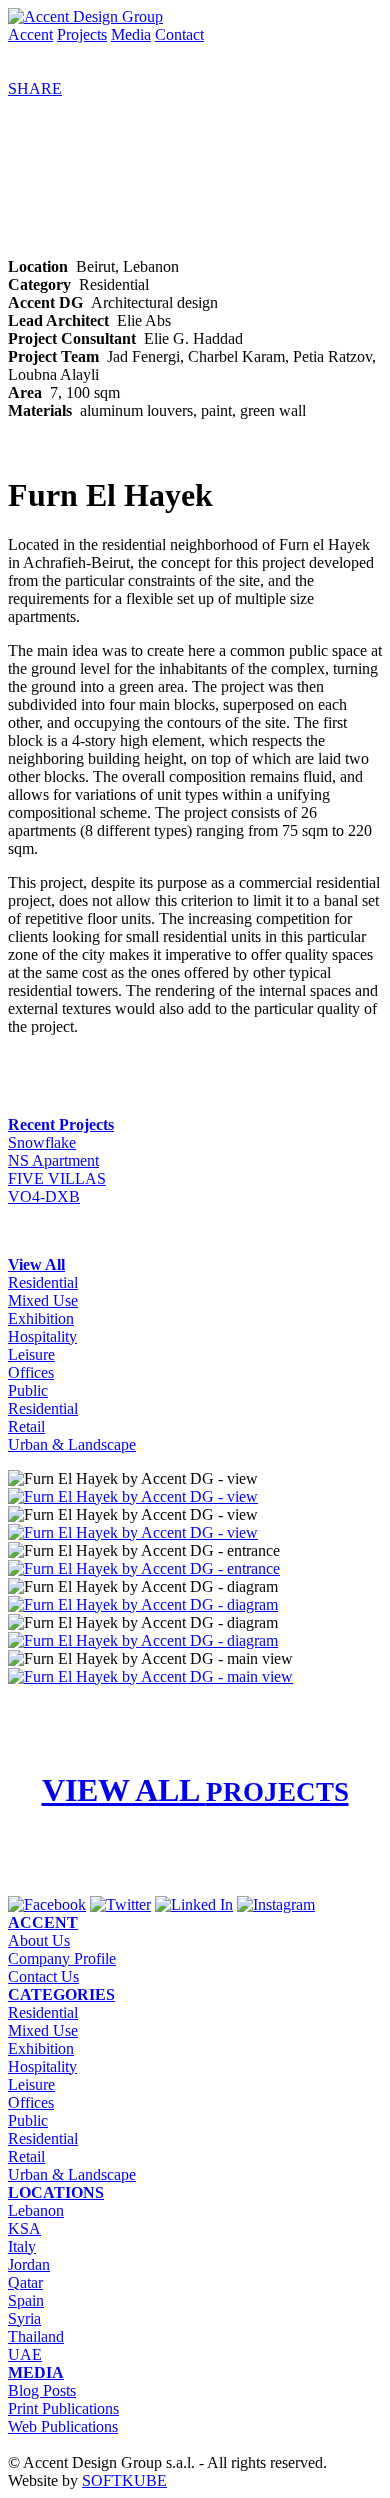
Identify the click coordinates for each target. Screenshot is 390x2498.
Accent (30, 34)
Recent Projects (61, 1124)
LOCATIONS (56, 2192)
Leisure (31, 1354)
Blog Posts (42, 2390)
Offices (31, 1372)
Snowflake (42, 1142)
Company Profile (62, 1958)
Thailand (36, 2336)
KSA (24, 2228)
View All (36, 1264)
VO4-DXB (44, 1196)
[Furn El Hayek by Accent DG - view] (133, 1496)
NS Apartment (53, 1160)
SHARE (35, 88)
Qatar (25, 2282)
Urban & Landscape (72, 1444)
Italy (22, 2246)
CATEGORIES (61, 1994)
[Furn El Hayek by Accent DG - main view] (150, 1676)
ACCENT (43, 1922)
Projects (82, 34)
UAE (25, 2354)
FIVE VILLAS (57, 1178)
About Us (39, 1940)
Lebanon (36, 2210)
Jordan (29, 2264)
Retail (26, 1426)
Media (131, 34)
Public (28, 1390)
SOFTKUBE (124, 2480)
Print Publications (63, 2408)
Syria (24, 2318)
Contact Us (43, 1976)
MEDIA (36, 2372)
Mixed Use (43, 1300)
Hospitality (42, 1336)
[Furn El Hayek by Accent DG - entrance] (144, 1568)
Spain (26, 2300)
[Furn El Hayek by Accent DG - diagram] (143, 1604)
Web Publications (63, 2426)
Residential (43, 1282)
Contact (179, 34)
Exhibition (41, 1318)
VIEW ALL (195, 1790)
